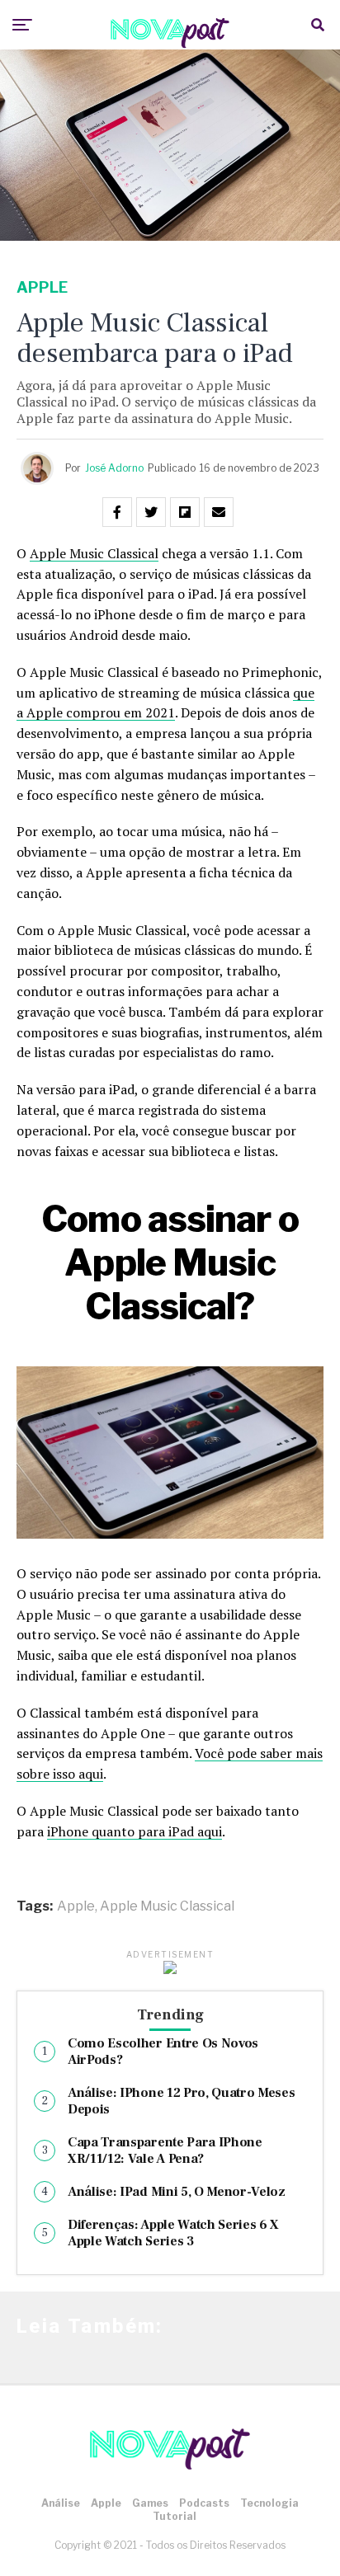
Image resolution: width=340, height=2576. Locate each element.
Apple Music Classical (94, 553)
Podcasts (204, 2503)
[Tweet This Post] (151, 512)
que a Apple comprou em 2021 (165, 703)
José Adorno (114, 468)
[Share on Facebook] (117, 512)
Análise (61, 2503)
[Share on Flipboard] (185, 512)
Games (150, 2503)
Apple (76, 1906)
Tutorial (175, 2516)
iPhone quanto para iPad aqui (135, 1831)
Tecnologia (269, 2503)
